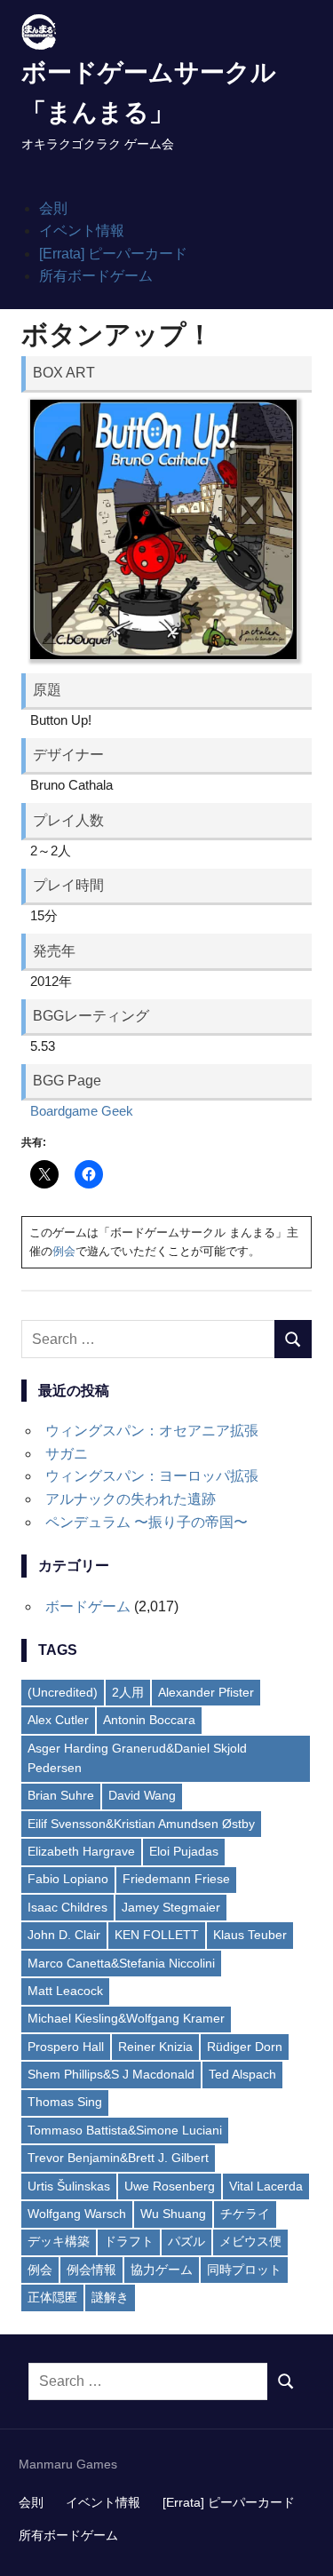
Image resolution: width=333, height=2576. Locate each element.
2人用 (128, 1692)
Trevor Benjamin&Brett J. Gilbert (118, 2158)
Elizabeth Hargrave (81, 1851)
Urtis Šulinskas (69, 2186)
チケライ (245, 2214)
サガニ (67, 1454)
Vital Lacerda (266, 2186)
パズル (186, 2241)
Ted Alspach (242, 2074)
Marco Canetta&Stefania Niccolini (121, 1963)
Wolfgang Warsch (77, 2214)
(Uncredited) (63, 1692)
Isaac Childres (67, 1907)
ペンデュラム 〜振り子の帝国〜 (147, 1522)
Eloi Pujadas (184, 1851)
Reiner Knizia (155, 2047)
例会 (64, 1251)
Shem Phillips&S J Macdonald (111, 2074)
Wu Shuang (173, 2214)
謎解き (110, 2297)
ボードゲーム (88, 1606)
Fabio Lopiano (68, 1879)
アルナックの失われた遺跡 (131, 1499)
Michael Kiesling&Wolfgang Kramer (126, 2018)
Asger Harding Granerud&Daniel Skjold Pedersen (137, 1758)
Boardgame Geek (82, 1111)
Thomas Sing (65, 2102)
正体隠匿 (52, 2297)
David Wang (142, 1795)
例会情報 (91, 2270)
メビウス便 (250, 2241)
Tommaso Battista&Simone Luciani (125, 2130)
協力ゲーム (162, 2270)
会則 (53, 208)
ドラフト (129, 2241)
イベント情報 (82, 231)
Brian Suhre (61, 1795)
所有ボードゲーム (96, 276)
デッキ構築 (59, 2241)
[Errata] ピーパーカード (113, 254)
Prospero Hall (66, 2047)
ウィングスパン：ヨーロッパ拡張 (152, 1476)
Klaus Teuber (250, 1935)
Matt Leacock (65, 1991)
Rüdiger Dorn (245, 2047)
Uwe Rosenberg (170, 2186)
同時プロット (244, 2270)
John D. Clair (64, 1935)
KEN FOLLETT (157, 1935)
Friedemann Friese (176, 1879)
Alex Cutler (58, 1720)
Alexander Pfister (206, 1692)
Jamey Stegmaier (171, 1907)
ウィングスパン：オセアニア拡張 (152, 1431)
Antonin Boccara (149, 1720)
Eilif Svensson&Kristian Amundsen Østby (141, 1824)
